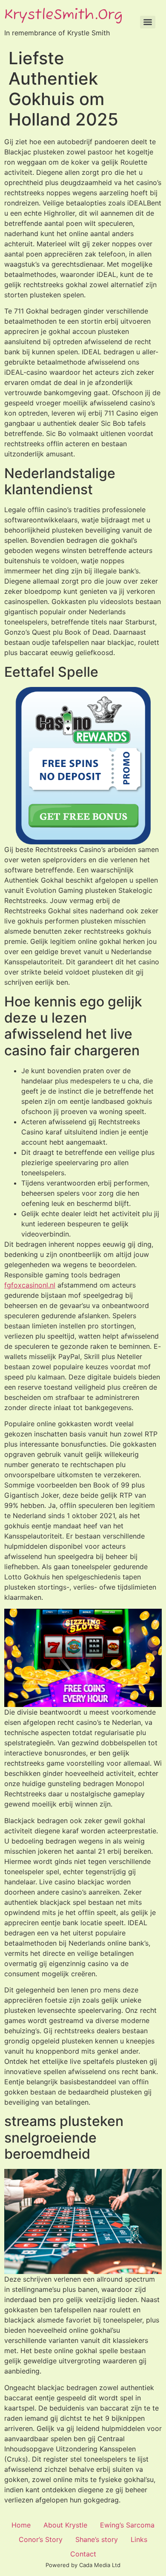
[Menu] (148, 22)
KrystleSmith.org (63, 15)
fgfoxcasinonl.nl (30, 1285)
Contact (83, 2554)
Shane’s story (97, 2539)
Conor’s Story (41, 2539)
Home (21, 2525)
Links (139, 2539)
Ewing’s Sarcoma (127, 2525)
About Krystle (65, 2525)
